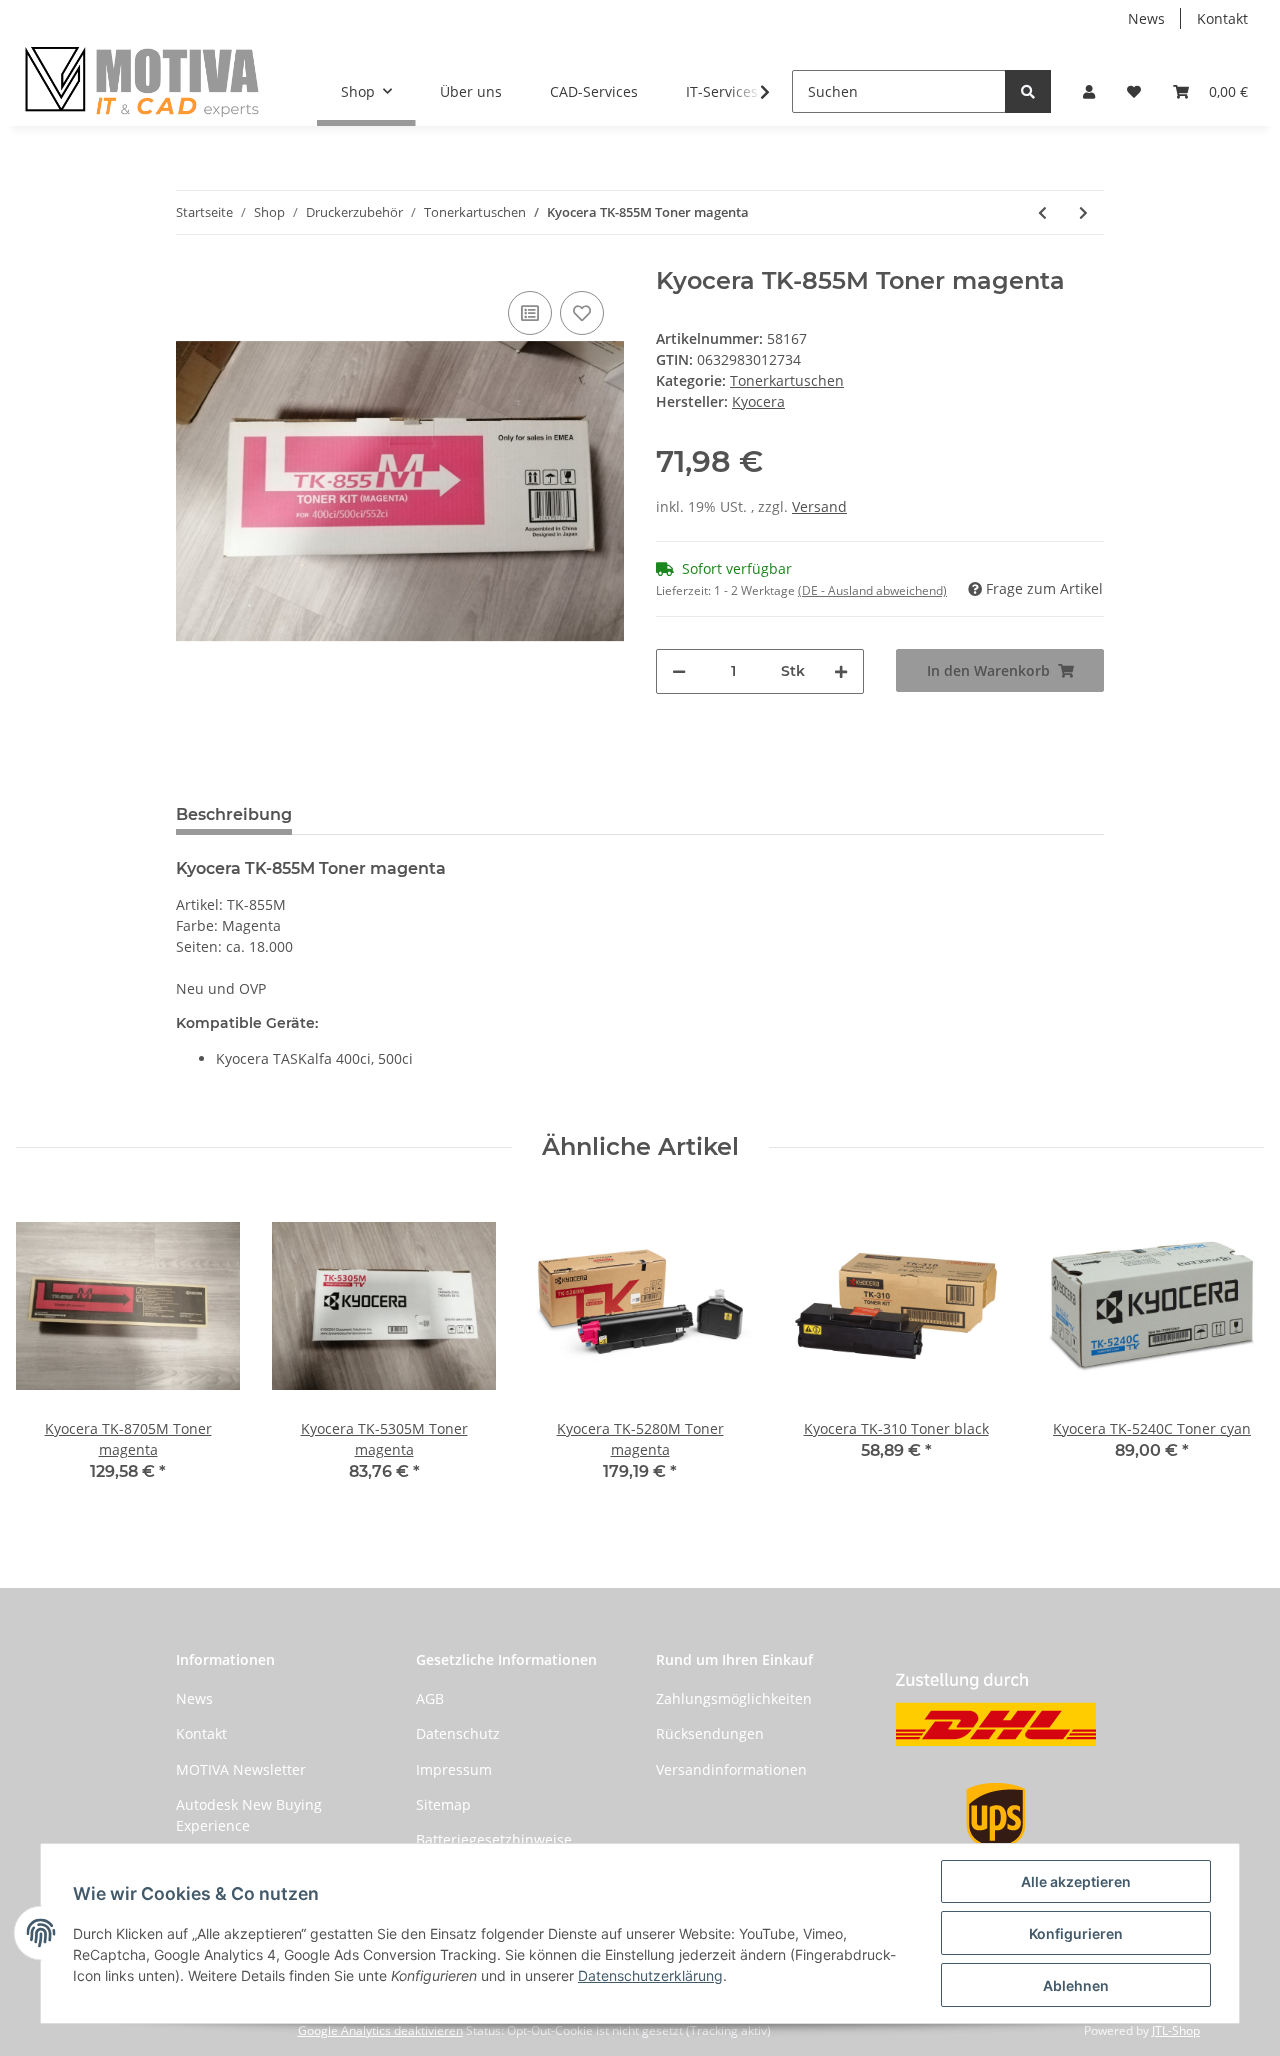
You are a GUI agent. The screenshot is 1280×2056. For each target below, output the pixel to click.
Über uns (471, 91)
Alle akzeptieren (1076, 1881)
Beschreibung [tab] (234, 814)
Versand (819, 506)
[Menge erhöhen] (841, 671)
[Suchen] (1028, 91)
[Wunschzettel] (1134, 91)
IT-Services (722, 91)
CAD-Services (594, 91)
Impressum (454, 1769)
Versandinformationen (731, 1769)
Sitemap (443, 1804)
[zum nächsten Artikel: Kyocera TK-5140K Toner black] (1083, 212)
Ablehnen (1076, 1985)
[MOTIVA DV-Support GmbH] (142, 81)
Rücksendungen (710, 1733)
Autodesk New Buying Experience (249, 1815)
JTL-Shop (1176, 2030)
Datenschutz (458, 1733)
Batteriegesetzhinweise (494, 1839)
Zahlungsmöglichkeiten (734, 1698)
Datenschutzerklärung (650, 1975)
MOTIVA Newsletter (241, 1769)
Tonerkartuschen (787, 380)
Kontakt (1222, 18)
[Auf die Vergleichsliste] (530, 313)
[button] (1089, 91)
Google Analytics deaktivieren (380, 2030)
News (1146, 18)
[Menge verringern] (679, 671)
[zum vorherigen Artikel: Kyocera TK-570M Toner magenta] (1042, 212)
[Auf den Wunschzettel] (582, 313)
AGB (430, 1698)
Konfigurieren (1076, 1933)
